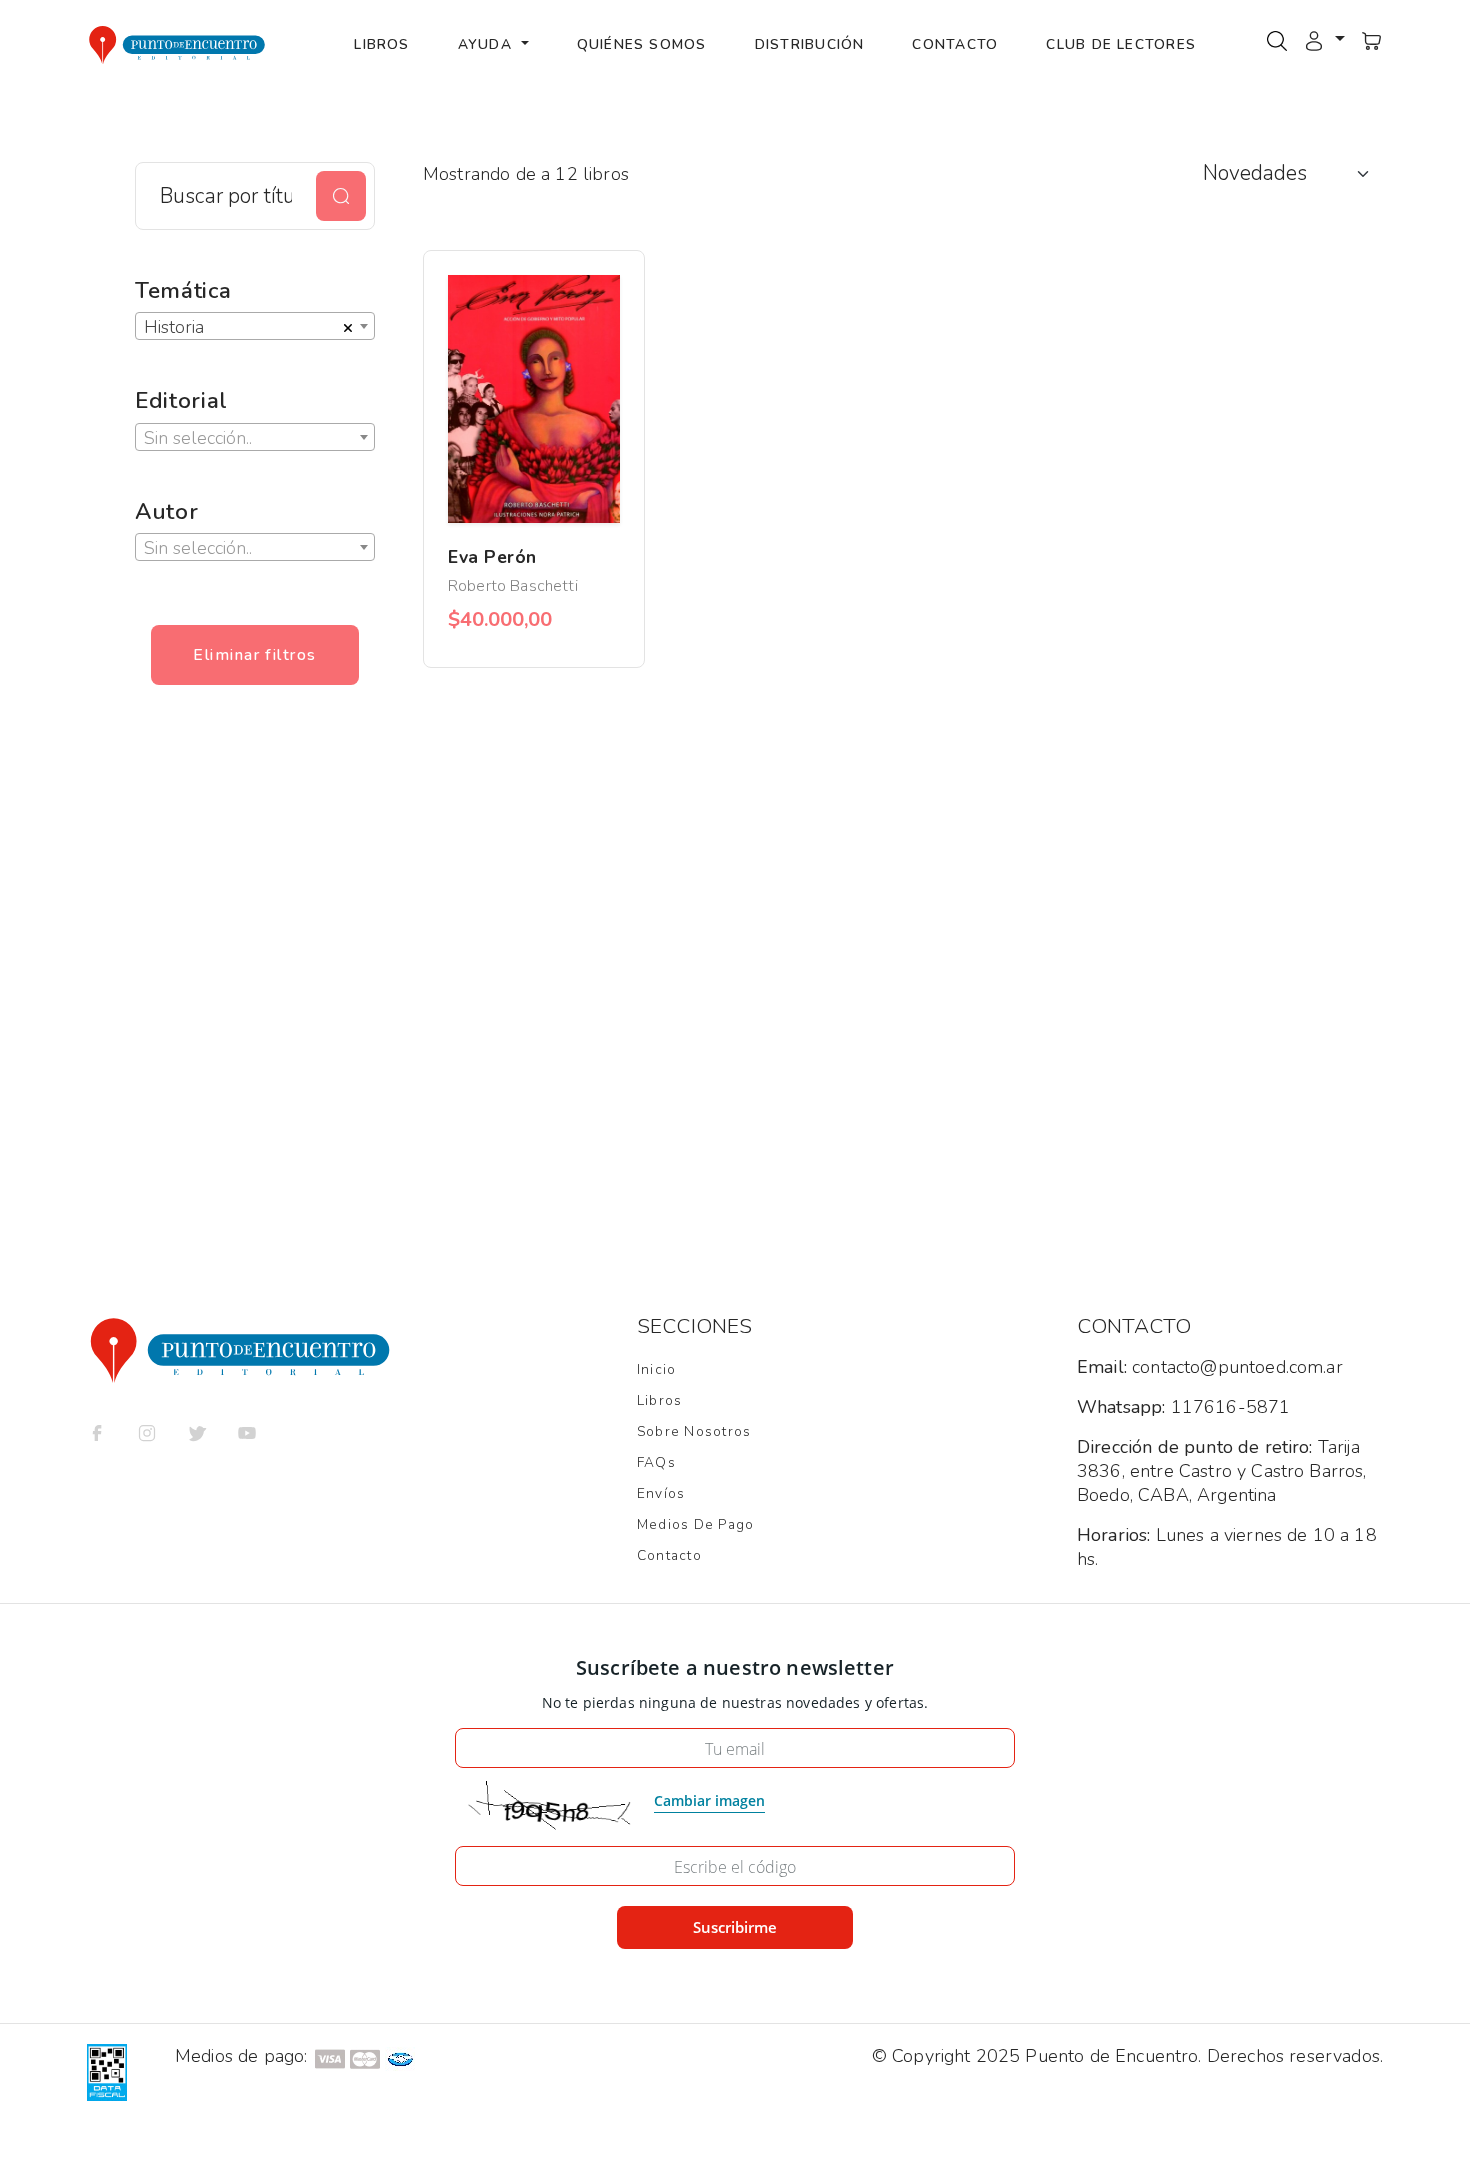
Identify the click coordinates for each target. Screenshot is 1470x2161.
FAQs (656, 1462)
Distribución (810, 44)
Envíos (661, 1493)
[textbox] (255, 438)
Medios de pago (695, 1524)
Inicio (656, 1369)
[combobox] (255, 326)
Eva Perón (492, 557)
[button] (1324, 40)
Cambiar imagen (709, 1800)
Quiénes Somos (642, 44)
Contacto (955, 44)
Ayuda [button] (487, 44)
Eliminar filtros (254, 655)
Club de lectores (1121, 44)
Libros (381, 44)
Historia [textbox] (174, 327)
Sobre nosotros (694, 1431)
